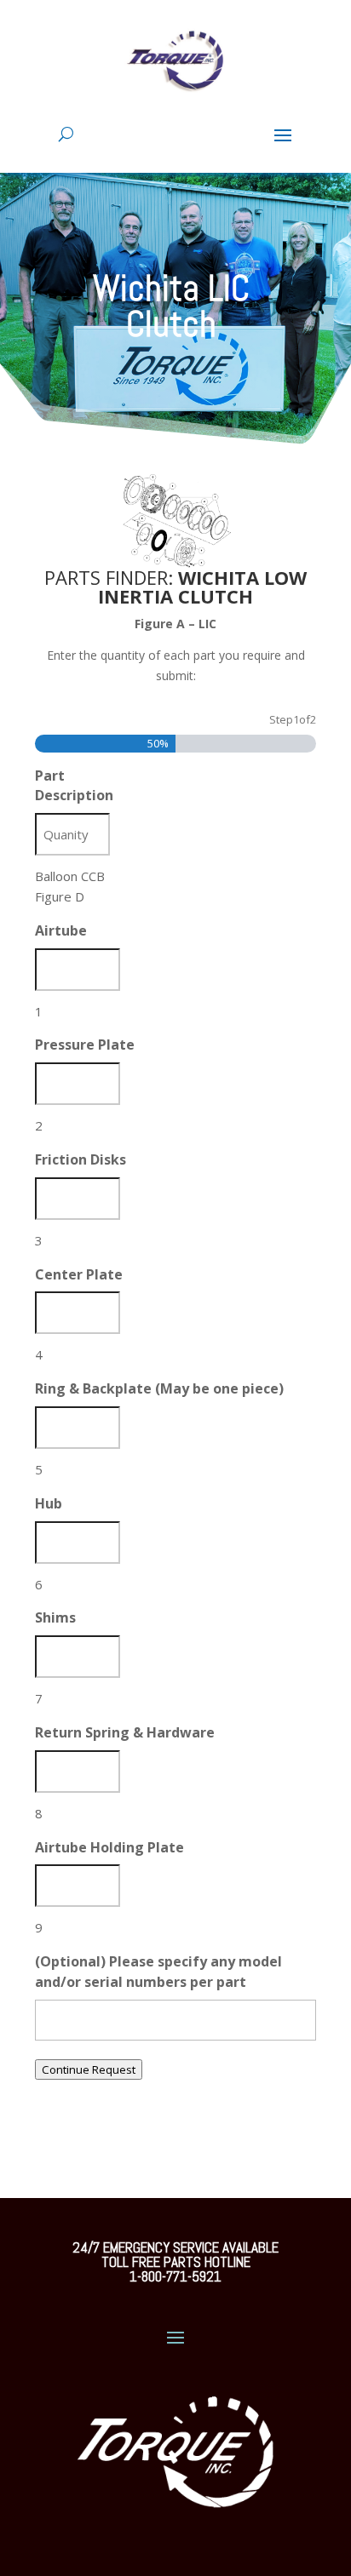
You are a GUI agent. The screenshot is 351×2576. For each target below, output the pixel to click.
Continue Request (89, 2069)
